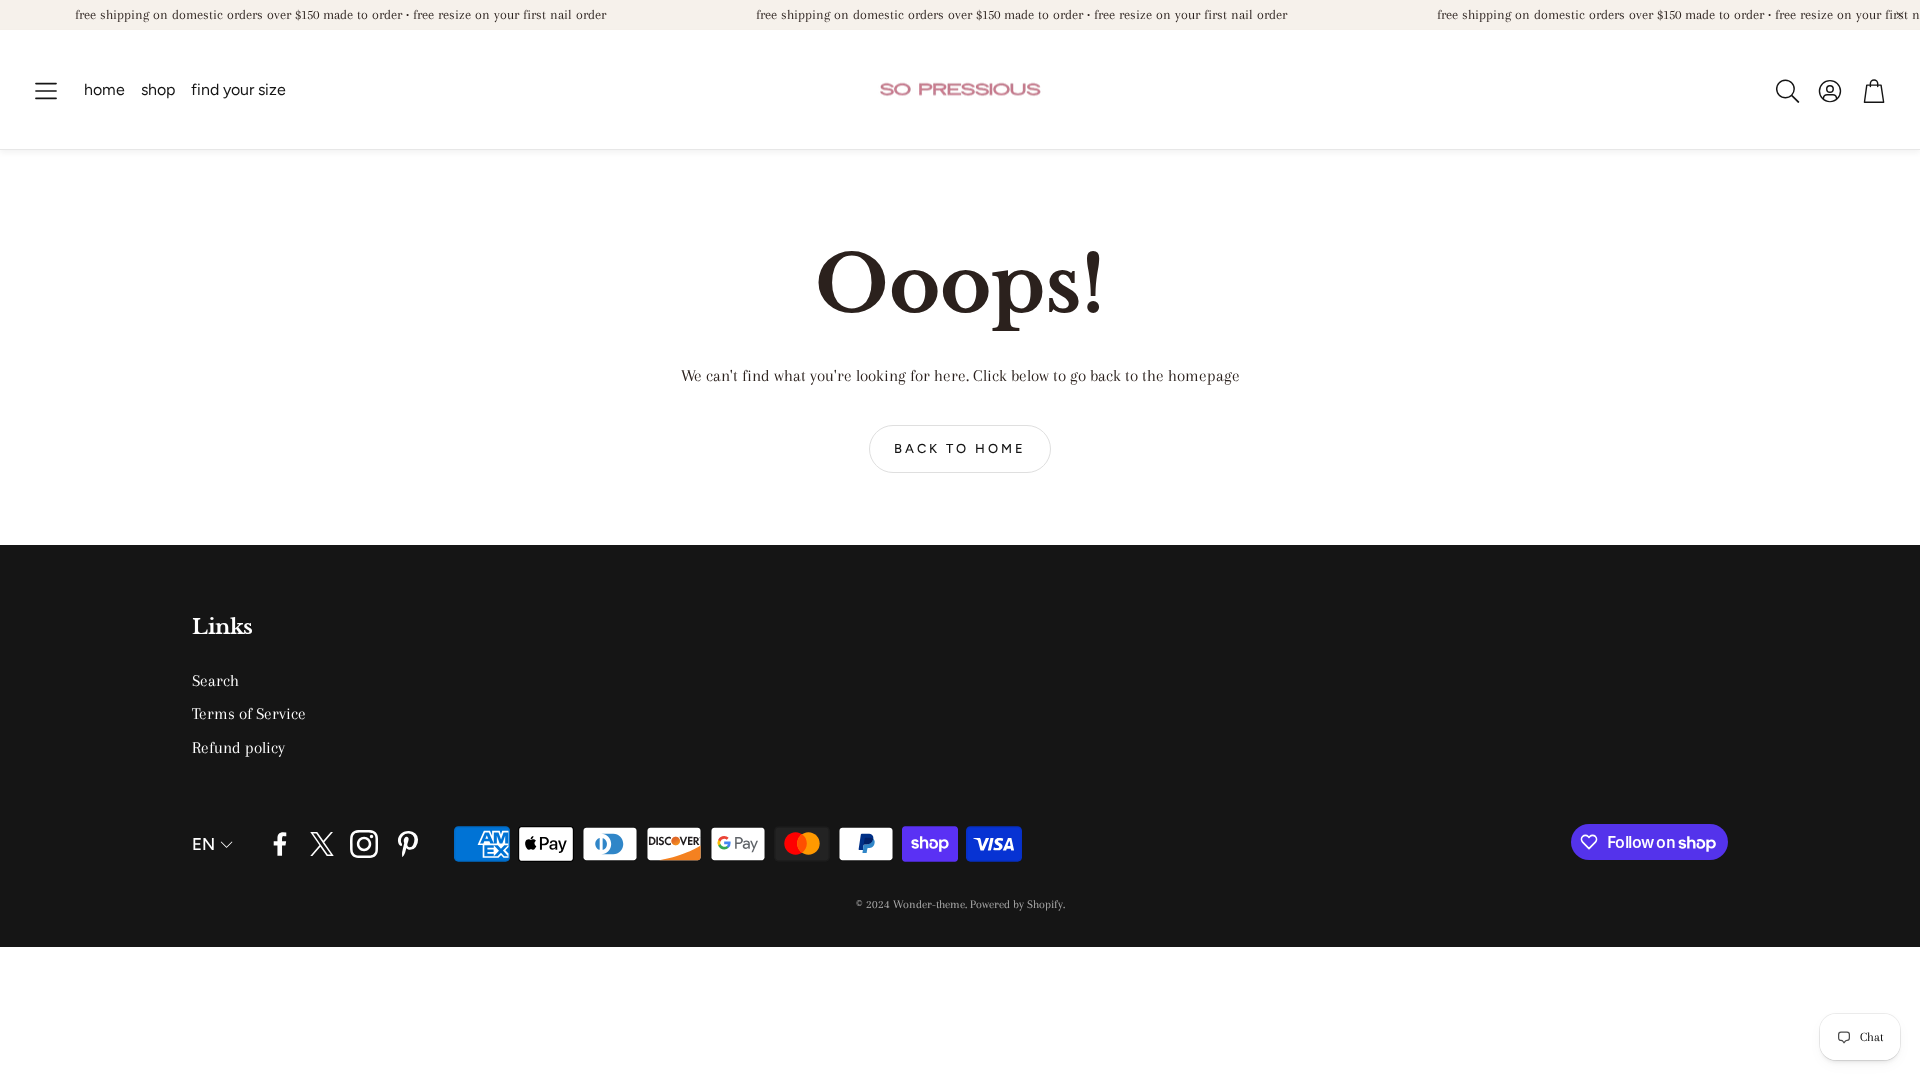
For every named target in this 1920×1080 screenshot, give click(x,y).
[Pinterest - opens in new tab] (408, 844)
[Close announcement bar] (1900, 15)
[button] (46, 91)
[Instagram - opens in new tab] (364, 844)
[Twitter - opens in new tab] (322, 844)
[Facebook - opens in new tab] (280, 844)
